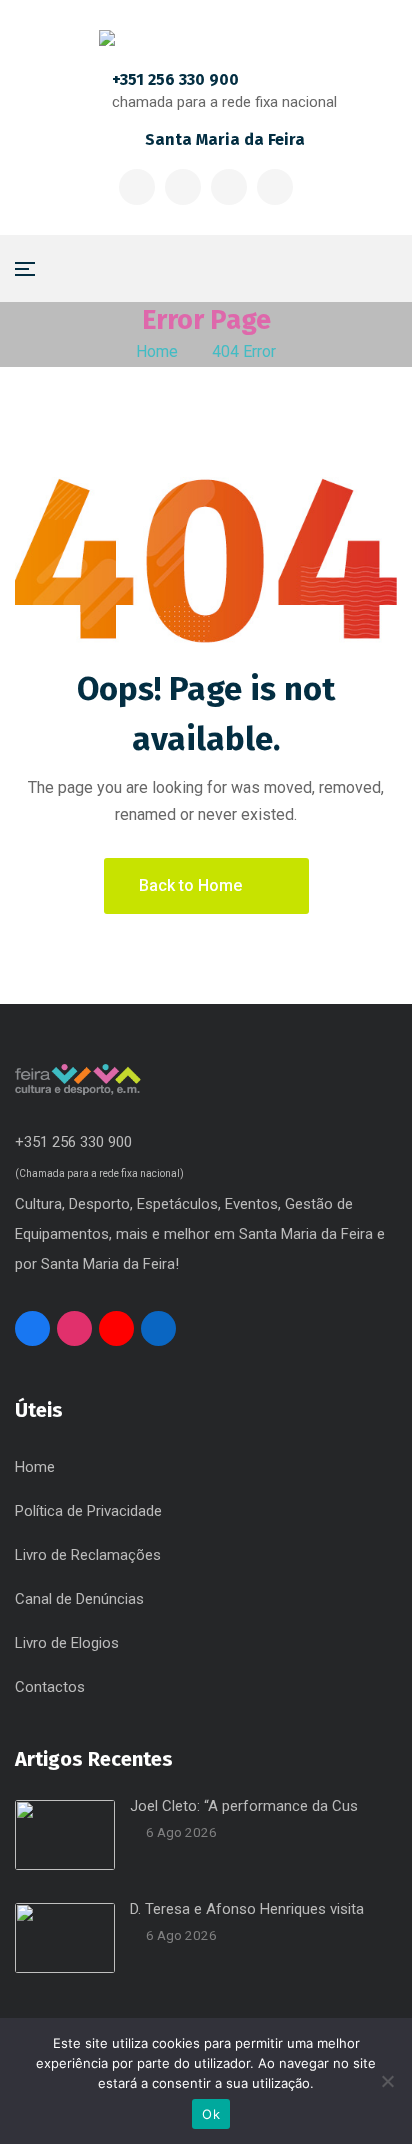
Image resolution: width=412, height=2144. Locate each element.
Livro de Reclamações (88, 1555)
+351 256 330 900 (175, 79)
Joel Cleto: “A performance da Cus (244, 1806)
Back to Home (190, 885)
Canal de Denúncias (79, 1599)
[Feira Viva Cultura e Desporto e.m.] (206, 38)
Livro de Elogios (67, 1643)
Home (157, 351)
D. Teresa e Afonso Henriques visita (247, 1909)
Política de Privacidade (88, 1511)
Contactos (50, 1687)
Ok (211, 2114)
